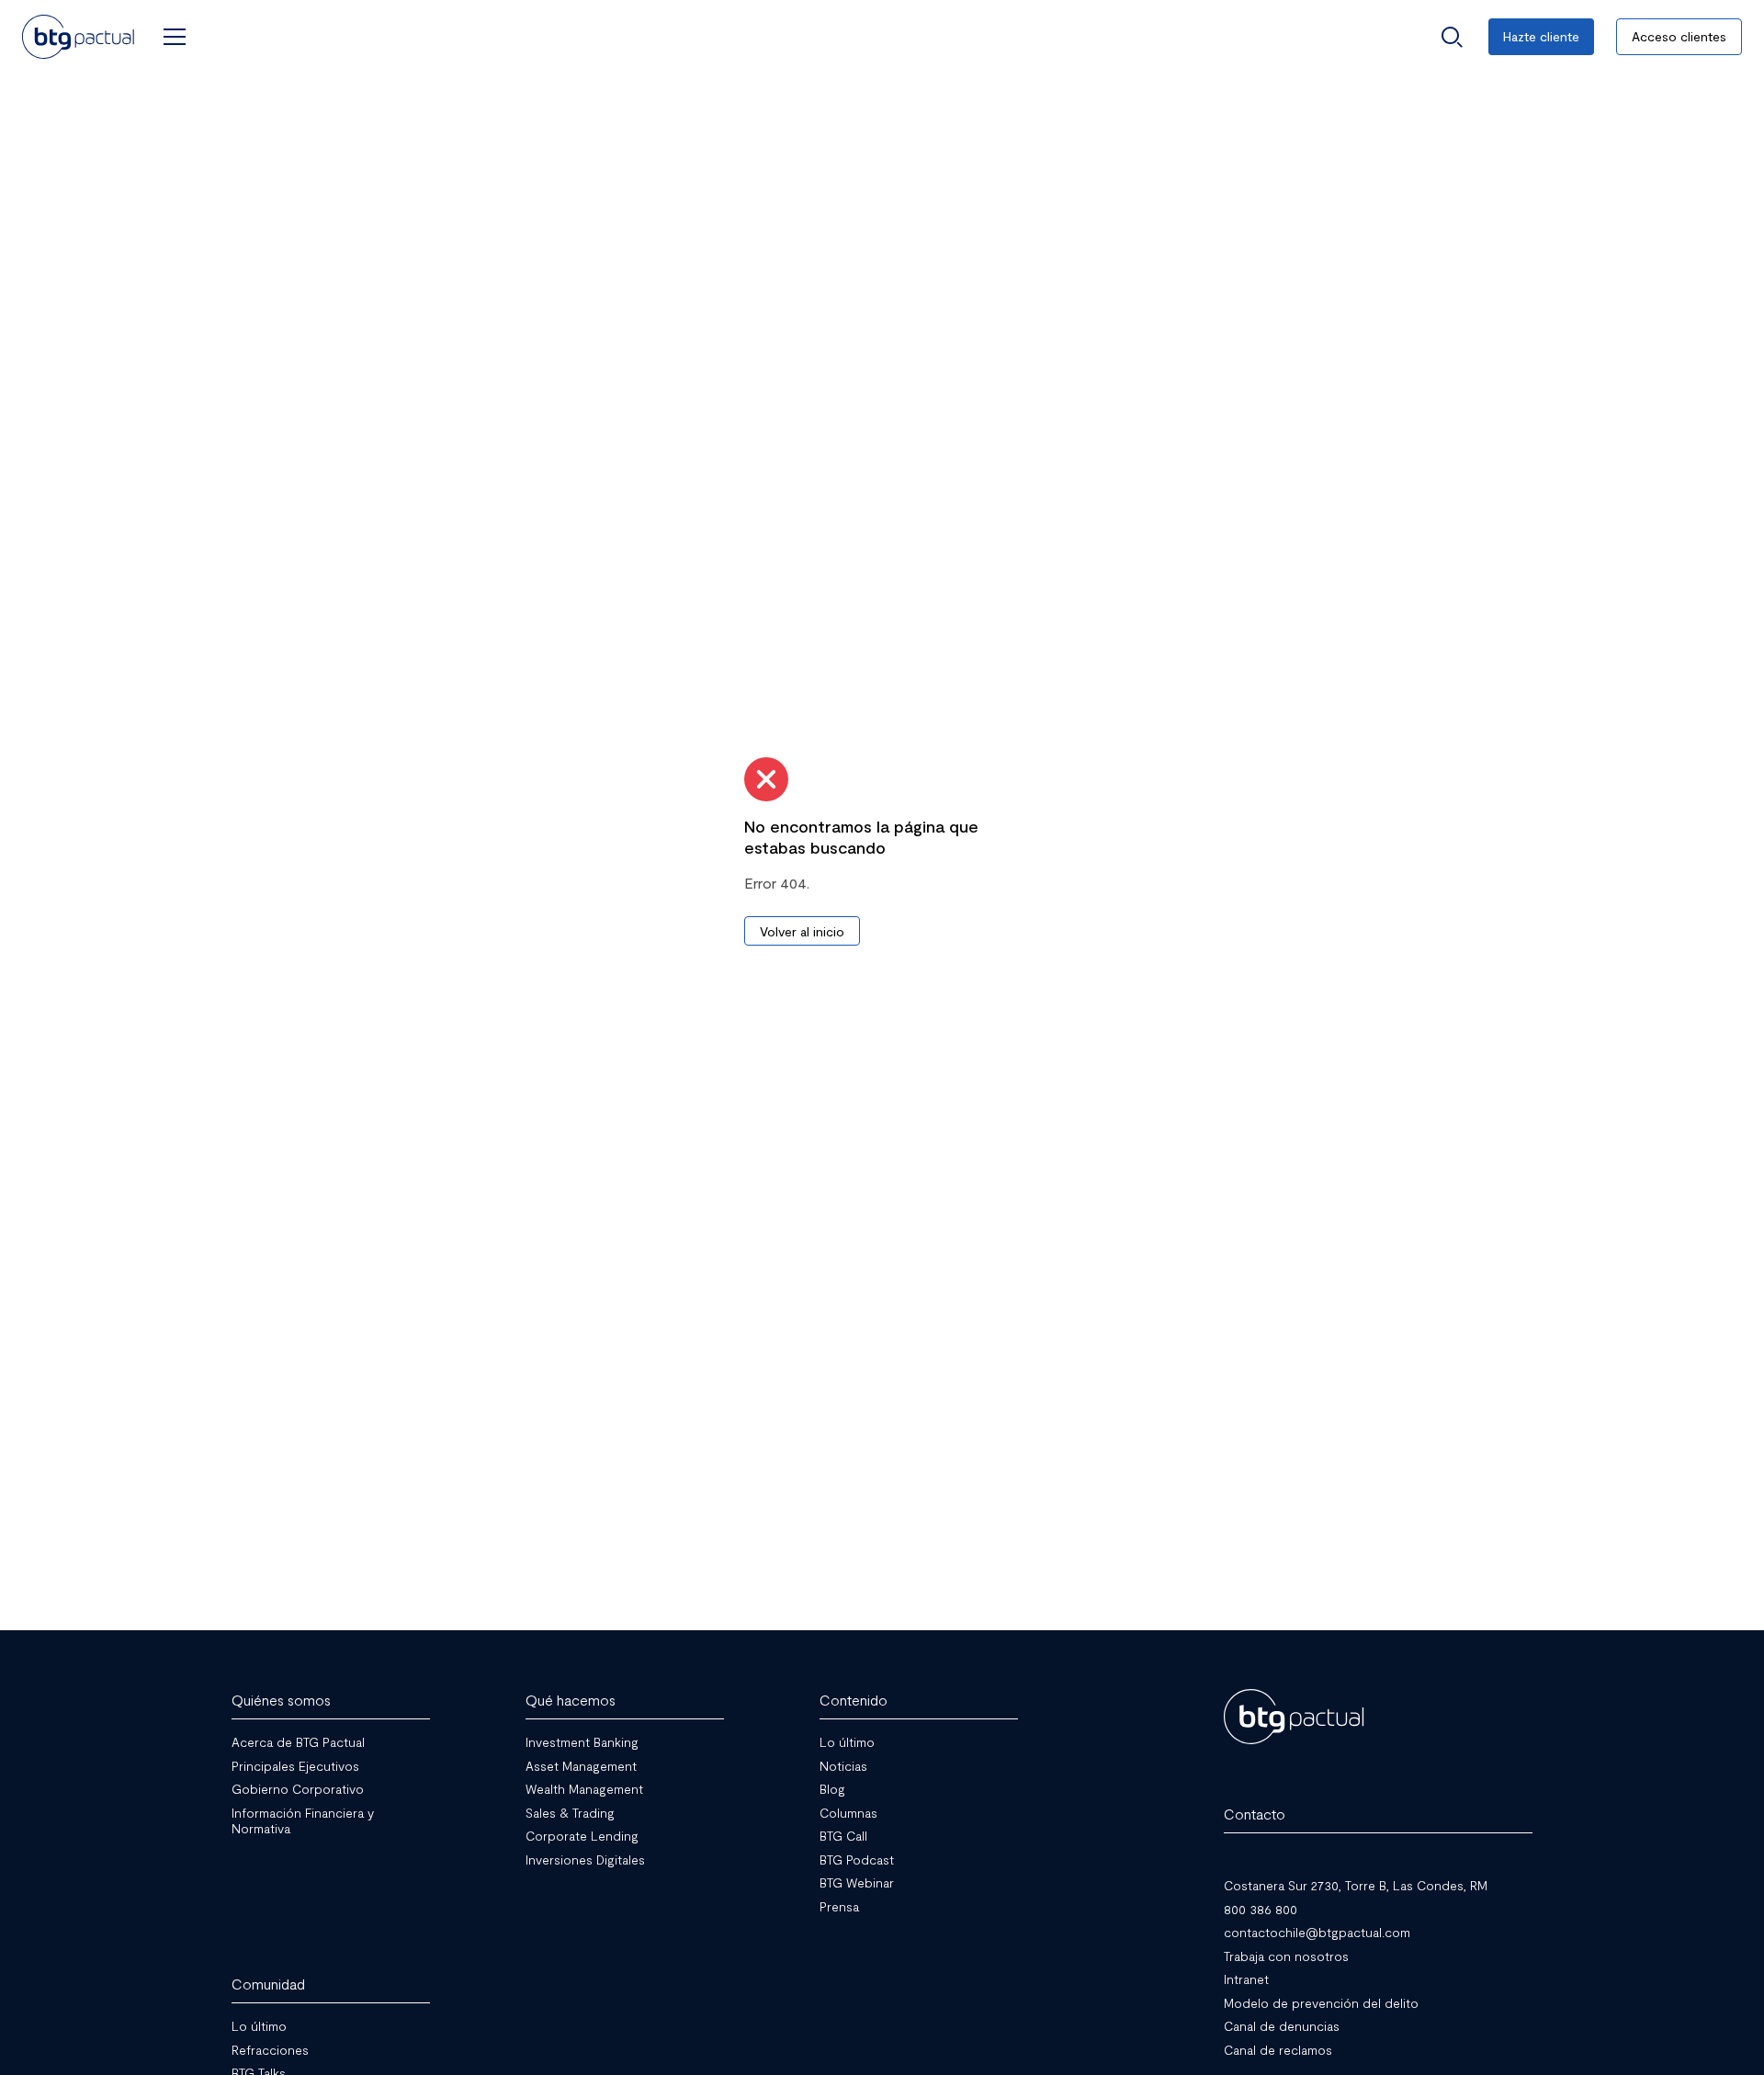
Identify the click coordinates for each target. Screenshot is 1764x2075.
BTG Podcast (857, 1859)
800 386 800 (1261, 1908)
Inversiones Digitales (585, 1859)
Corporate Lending (582, 1836)
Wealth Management (584, 1789)
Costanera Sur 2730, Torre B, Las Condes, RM (1356, 1885)
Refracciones (270, 2049)
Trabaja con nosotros (1286, 1955)
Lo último (847, 1742)
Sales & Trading (570, 1812)
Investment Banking (582, 1742)
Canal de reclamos (1278, 2049)
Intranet (1246, 1979)
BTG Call (843, 1836)
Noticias (843, 1765)
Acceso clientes (1679, 36)
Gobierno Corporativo (298, 1789)
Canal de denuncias (1282, 2026)
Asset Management (581, 1765)
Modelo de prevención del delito (1321, 2002)
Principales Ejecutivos (295, 1765)
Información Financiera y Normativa (303, 1820)
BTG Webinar (857, 1882)
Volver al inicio (802, 931)
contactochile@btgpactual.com (1317, 1932)
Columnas (848, 1812)
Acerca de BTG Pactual (298, 1742)
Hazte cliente (1541, 36)
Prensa (839, 1905)
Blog (832, 1789)
